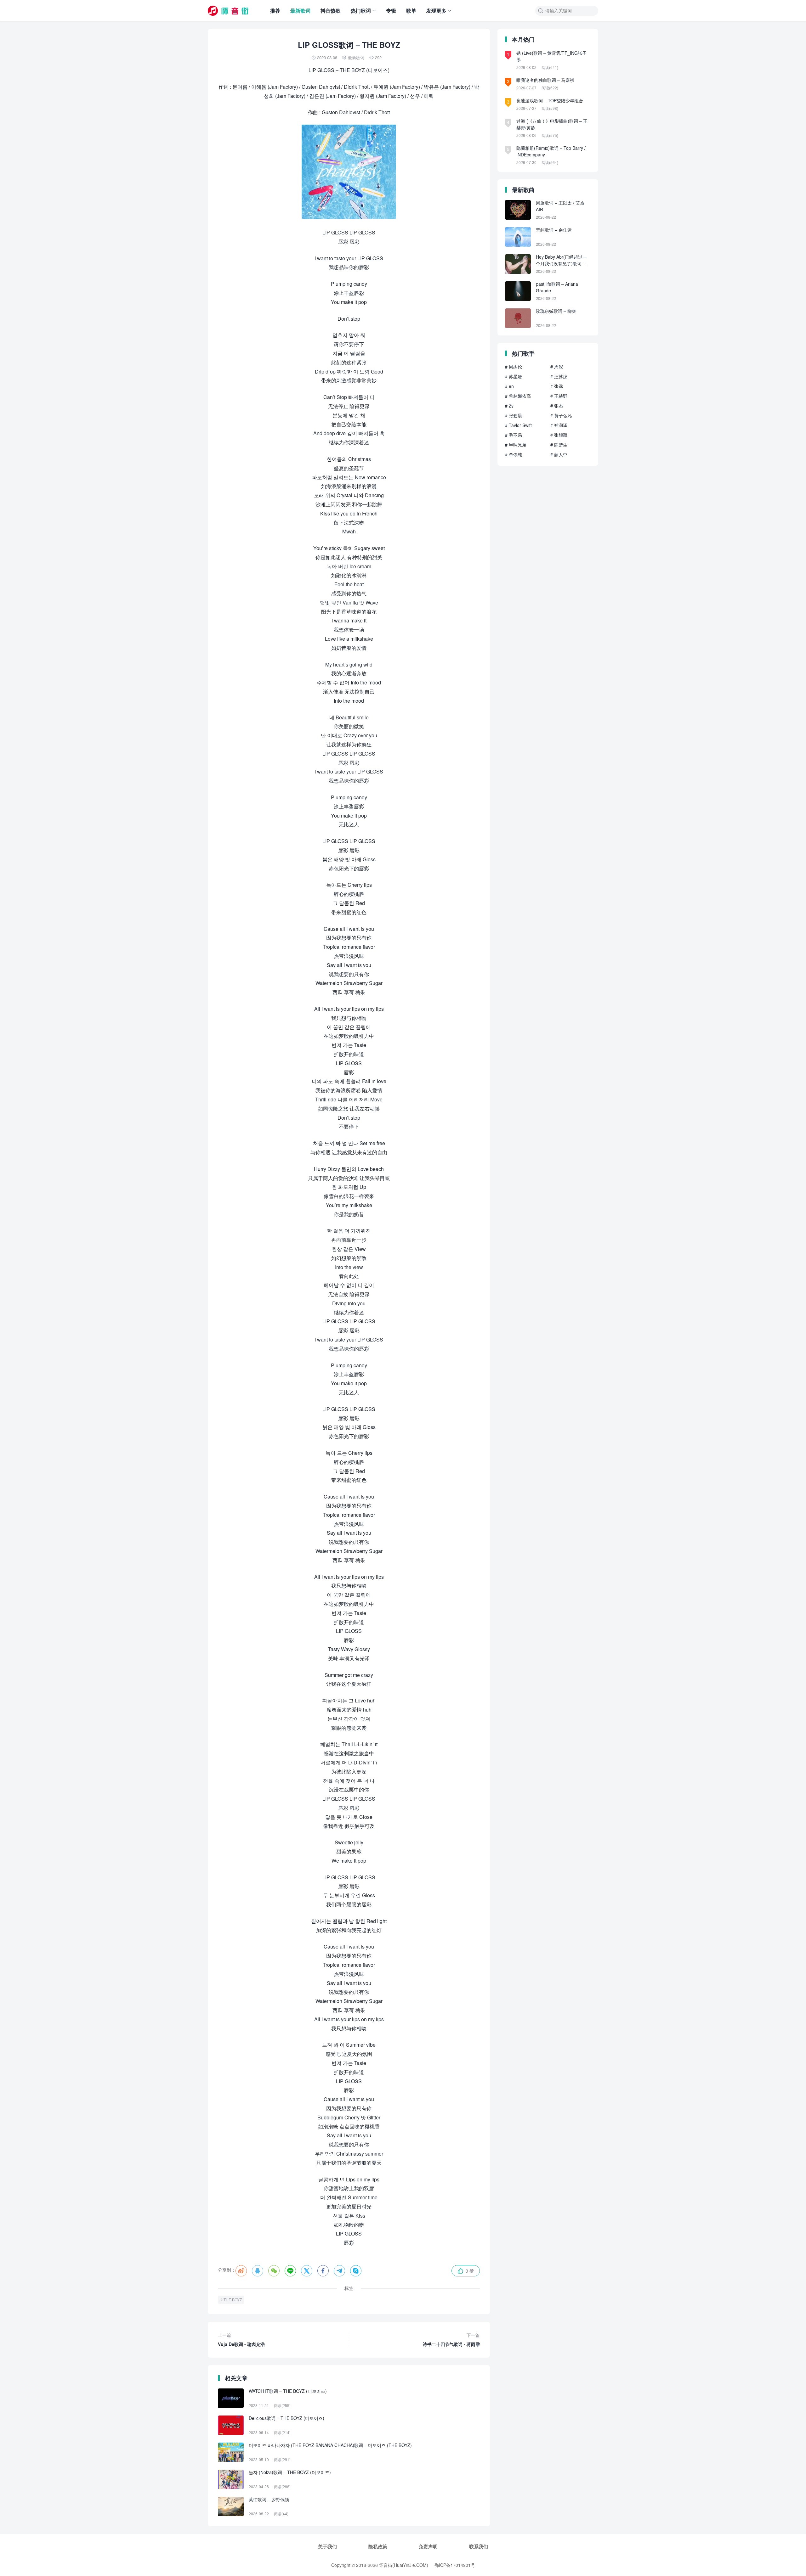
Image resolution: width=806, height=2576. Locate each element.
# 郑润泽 (559, 425)
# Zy (509, 406)
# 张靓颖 (559, 435)
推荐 (275, 11)
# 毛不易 (514, 435)
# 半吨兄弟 (516, 445)
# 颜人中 (559, 454)
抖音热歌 (331, 11)
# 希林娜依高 (518, 396)
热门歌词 (361, 11)
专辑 (391, 11)
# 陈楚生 (559, 445)
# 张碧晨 (514, 415)
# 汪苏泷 (559, 376)
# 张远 (557, 386)
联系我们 (479, 2546)
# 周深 (557, 367)
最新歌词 (300, 11)
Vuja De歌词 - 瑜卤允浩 (241, 2340)
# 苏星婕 (514, 376)
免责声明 (428, 2546)
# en (509, 386)
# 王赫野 (559, 396)
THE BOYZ (233, 2300)
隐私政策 (378, 2546)
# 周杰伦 (514, 367)
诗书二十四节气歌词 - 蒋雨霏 (451, 2340)
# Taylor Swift (518, 425)
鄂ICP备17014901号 (455, 2565)
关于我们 (327, 2546)
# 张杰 (557, 406)
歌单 (411, 11)
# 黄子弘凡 (561, 415)
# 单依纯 (514, 454)
